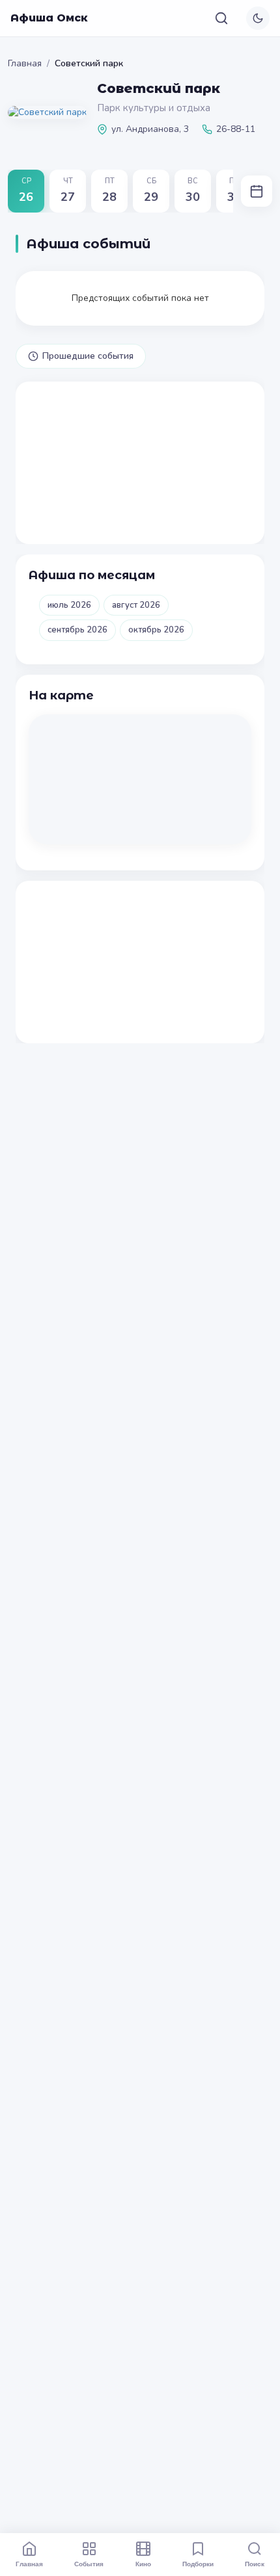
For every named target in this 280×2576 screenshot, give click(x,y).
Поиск (255, 2564)
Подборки (198, 2564)
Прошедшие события (88, 356)
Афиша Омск (49, 18)
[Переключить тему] (258, 18)
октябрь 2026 (156, 630)
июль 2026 (69, 605)
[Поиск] (221, 18)
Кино (143, 2564)
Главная (25, 63)
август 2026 (136, 605)
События (89, 2564)
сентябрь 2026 (77, 630)
